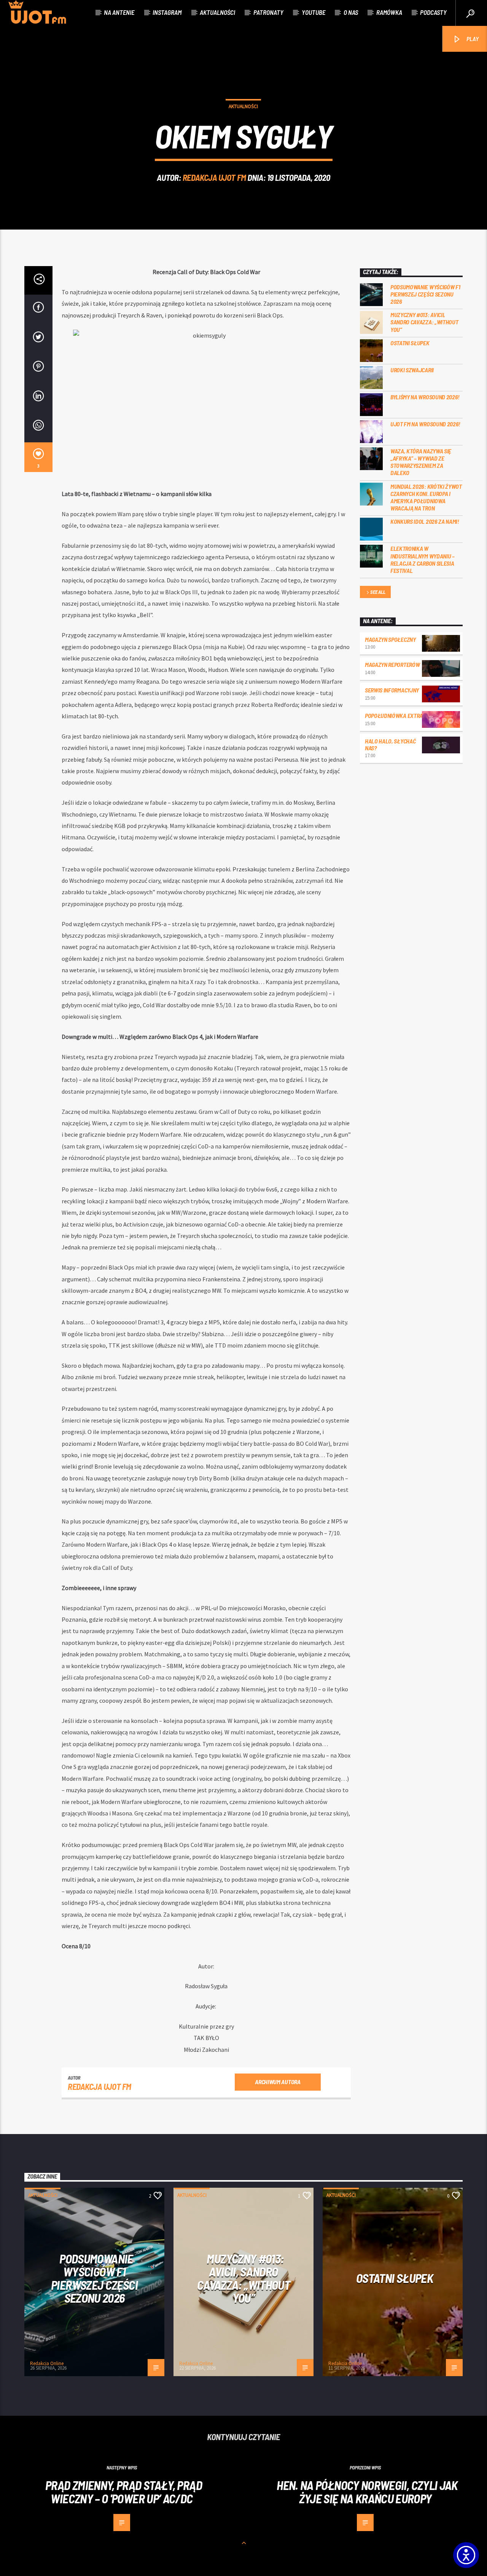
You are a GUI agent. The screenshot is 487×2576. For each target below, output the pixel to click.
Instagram (167, 12)
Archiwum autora (278, 2082)
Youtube (314, 12)
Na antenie (119, 12)
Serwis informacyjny (392, 690)
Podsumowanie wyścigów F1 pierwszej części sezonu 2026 (425, 294)
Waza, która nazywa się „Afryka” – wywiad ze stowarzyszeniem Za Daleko (421, 462)
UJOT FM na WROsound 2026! (425, 424)
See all (378, 592)
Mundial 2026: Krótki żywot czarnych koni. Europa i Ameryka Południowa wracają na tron (426, 497)
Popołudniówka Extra (394, 715)
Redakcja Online (47, 2363)
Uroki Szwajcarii (412, 370)
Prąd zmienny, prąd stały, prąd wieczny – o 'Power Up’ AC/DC (124, 2492)
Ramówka (389, 12)
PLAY (472, 39)
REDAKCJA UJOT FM (214, 177)
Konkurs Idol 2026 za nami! (425, 521)
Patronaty (268, 12)
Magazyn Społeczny (390, 639)
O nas (351, 12)
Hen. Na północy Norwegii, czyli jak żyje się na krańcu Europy (367, 2492)
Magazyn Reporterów (392, 664)
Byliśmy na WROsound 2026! (425, 397)
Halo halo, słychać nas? (390, 744)
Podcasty (433, 12)
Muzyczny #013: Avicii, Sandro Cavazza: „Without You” (424, 322)
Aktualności (217, 12)
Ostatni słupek (410, 343)
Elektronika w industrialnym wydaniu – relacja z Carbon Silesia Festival (423, 559)
